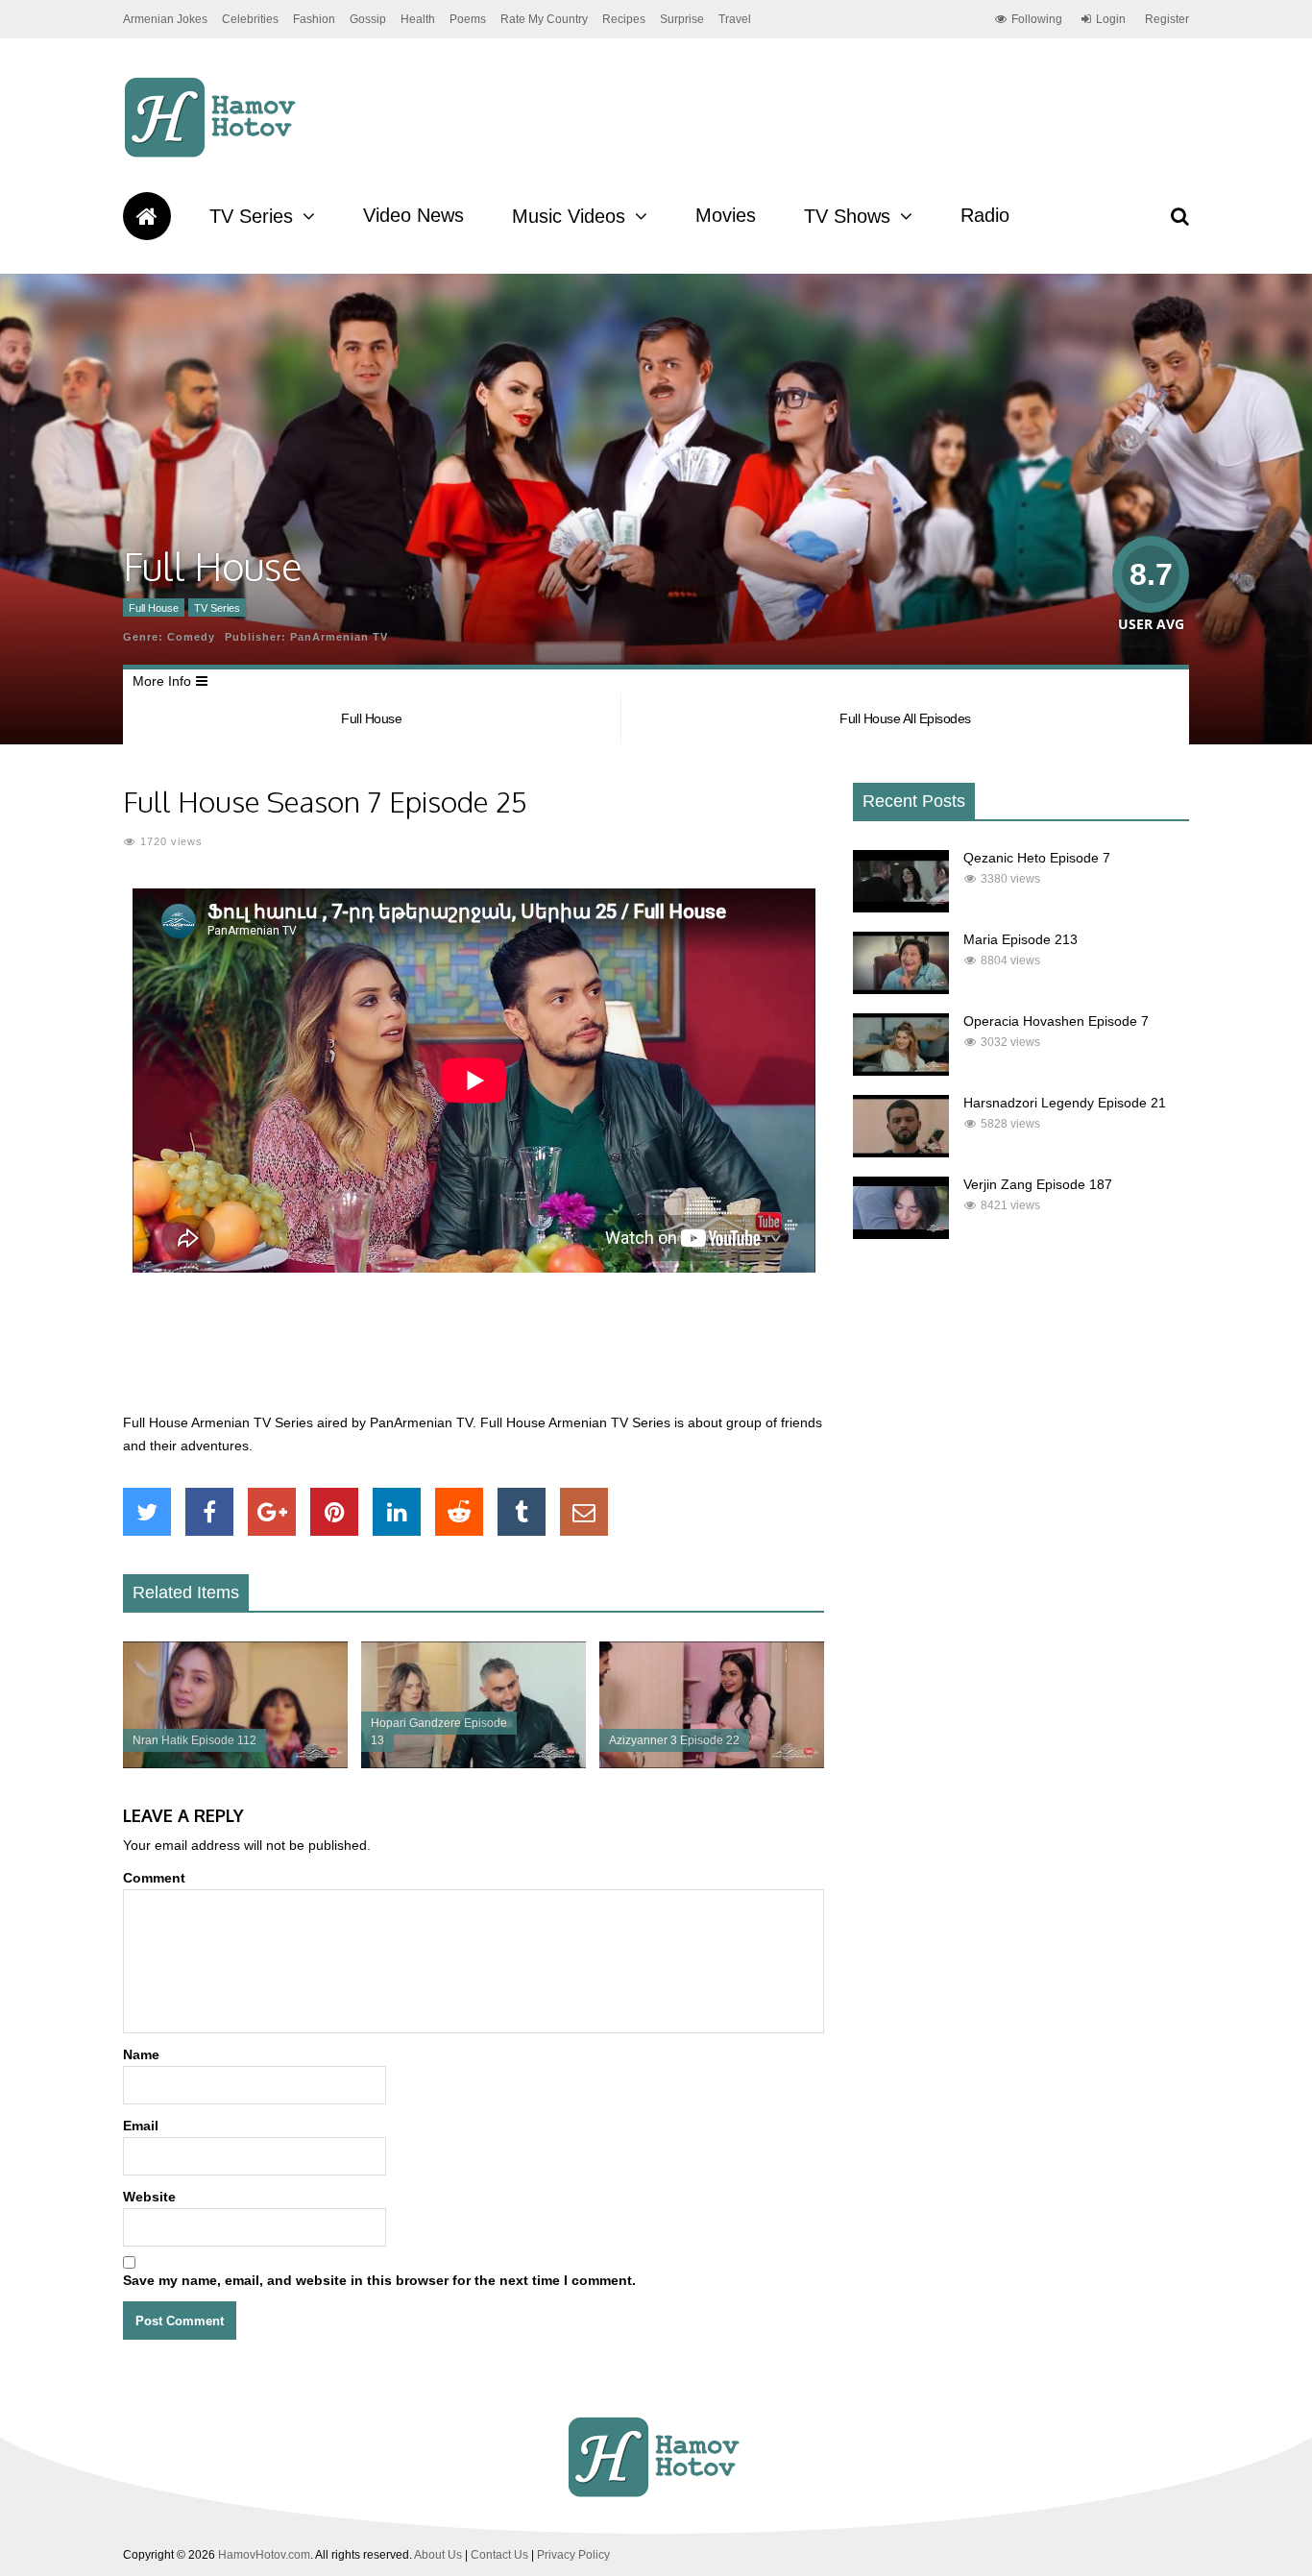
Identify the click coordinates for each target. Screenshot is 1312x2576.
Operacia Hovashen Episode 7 (1056, 1021)
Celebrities (250, 19)
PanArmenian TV (339, 637)
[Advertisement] (474, 1353)
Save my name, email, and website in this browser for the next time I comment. (379, 2280)
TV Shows (847, 216)
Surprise (682, 19)
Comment (154, 1878)
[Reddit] (459, 1512)
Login (1111, 19)
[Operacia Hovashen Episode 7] (901, 1071)
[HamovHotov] (213, 155)
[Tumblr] (522, 1512)
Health (418, 19)
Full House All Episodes (905, 718)
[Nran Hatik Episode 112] (235, 1763)
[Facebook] (209, 1512)
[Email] (584, 1512)
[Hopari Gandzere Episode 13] (474, 1763)
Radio (985, 215)
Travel (735, 19)
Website (149, 2197)
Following (1037, 19)
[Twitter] (147, 1512)
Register (1167, 19)
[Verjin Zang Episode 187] (901, 1234)
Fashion (314, 19)
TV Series (251, 216)
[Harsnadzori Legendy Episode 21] (901, 1153)
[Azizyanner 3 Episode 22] (712, 1763)
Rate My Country (544, 19)
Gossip (368, 19)
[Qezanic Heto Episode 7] (901, 908)
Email (141, 2126)
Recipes (624, 19)
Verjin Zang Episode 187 (1038, 1184)
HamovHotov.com (264, 2555)
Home (147, 216)
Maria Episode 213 (1020, 939)
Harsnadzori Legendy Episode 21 (1065, 1103)
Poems (468, 19)
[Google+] (272, 1512)
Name (141, 2054)
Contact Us (499, 2555)
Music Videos (569, 216)
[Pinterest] (334, 1512)
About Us (438, 2555)
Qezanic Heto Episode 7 (1037, 858)
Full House (154, 608)
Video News (413, 215)
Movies (726, 215)
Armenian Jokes (165, 19)
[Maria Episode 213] (901, 989)
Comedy (191, 637)
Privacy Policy (573, 2555)
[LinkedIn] (397, 1512)
